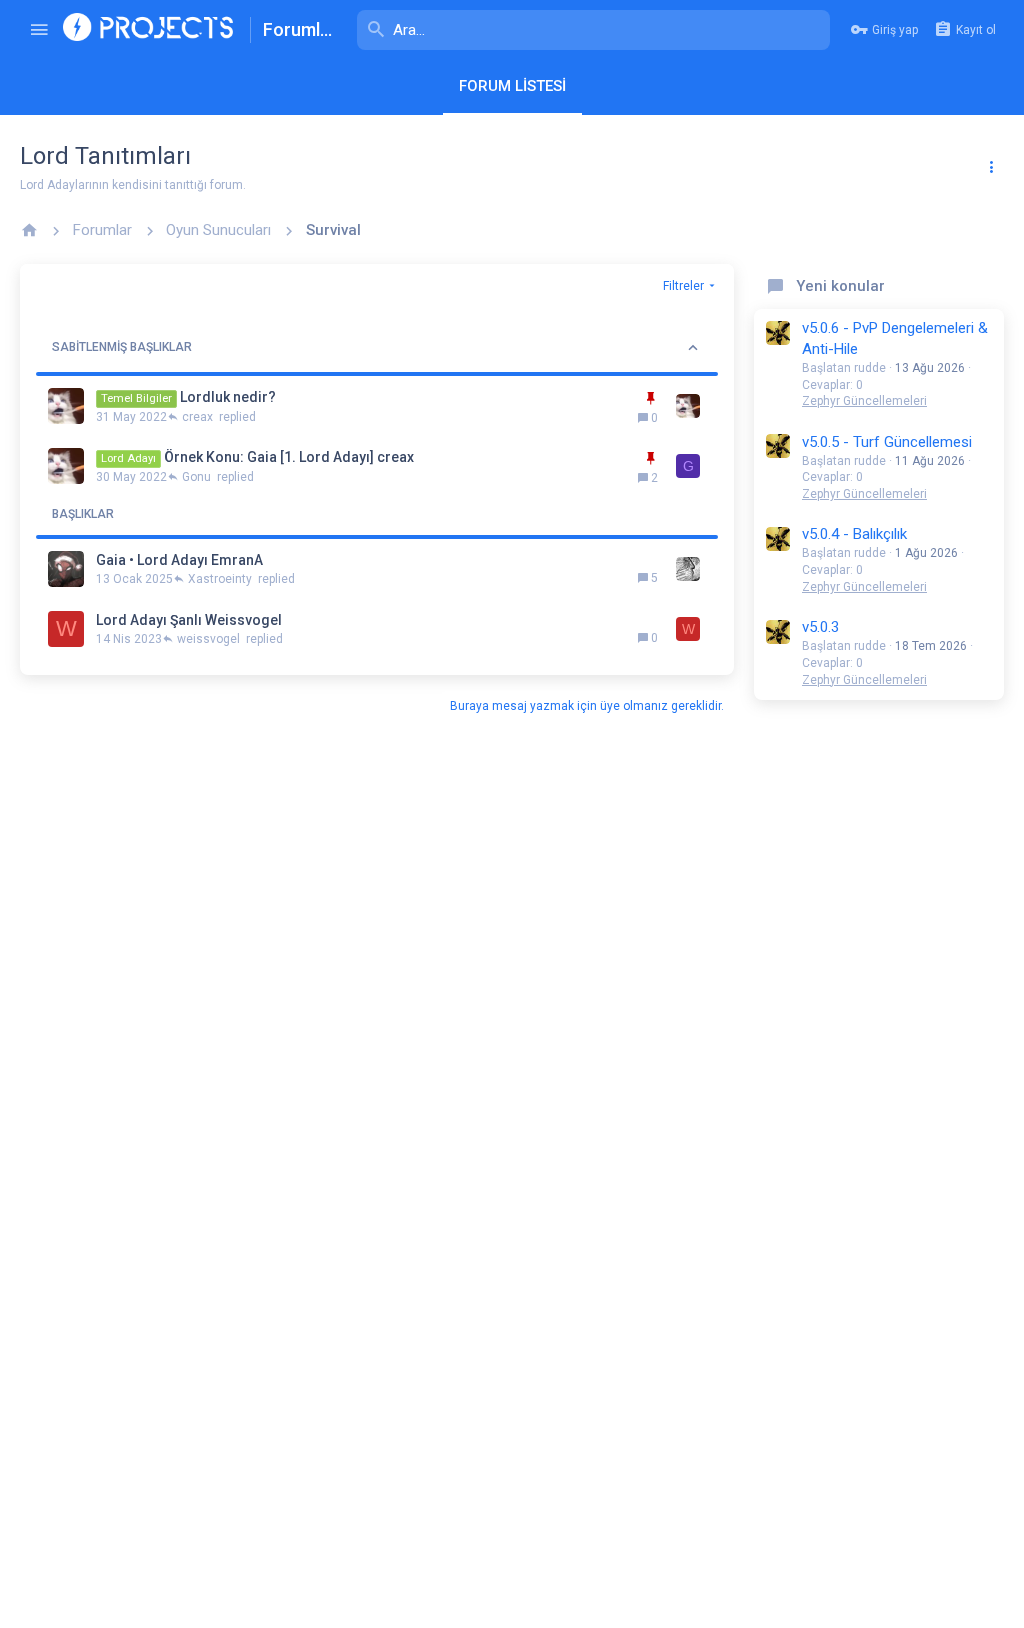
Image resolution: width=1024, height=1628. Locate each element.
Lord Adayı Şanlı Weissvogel (189, 620)
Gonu (196, 477)
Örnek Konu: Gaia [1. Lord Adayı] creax (289, 457)
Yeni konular (840, 286)
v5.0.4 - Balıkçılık (854, 534)
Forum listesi (512, 86)
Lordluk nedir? (228, 397)
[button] (39, 30)
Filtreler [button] (683, 286)
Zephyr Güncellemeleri (864, 401)
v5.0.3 (820, 627)
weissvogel (208, 639)
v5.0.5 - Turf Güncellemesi (887, 442)
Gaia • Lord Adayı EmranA (179, 560)
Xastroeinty (220, 579)
